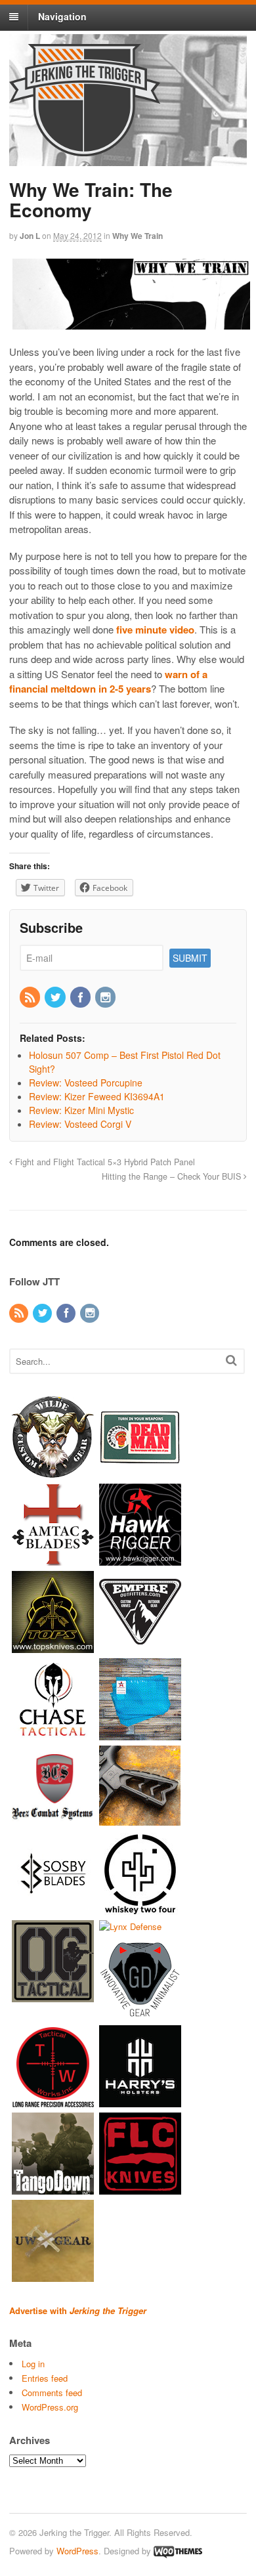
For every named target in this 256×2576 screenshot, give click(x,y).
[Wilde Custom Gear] (53, 1471)
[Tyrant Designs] (140, 1821)
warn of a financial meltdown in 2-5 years (108, 682)
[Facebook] (81, 998)
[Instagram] (106, 998)
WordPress (77, 2551)
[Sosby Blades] (53, 1908)
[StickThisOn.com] (140, 1471)
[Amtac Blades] (53, 1559)
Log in (33, 2364)
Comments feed (52, 2393)
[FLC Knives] (140, 2188)
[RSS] (31, 998)
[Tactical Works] (53, 2101)
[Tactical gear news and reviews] (85, 149)
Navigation (62, 16)
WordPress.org (50, 2407)
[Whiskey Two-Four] (140, 1908)
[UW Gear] (53, 2276)
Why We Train (138, 236)
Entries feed (45, 2378)
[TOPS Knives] (53, 1646)
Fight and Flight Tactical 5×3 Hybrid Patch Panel (104, 1162)
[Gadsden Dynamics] (140, 2014)
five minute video (155, 630)
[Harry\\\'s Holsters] (140, 2101)
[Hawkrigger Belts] (140, 1559)
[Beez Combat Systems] (53, 1821)
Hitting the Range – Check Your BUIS (173, 1176)
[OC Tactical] (53, 1995)
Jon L (30, 236)
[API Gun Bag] (140, 1733)
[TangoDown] (53, 2188)
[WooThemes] (178, 2551)
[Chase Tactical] (53, 1733)
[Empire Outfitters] (140, 1646)
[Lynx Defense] (130, 1926)
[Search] (231, 1360)
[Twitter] (56, 998)
